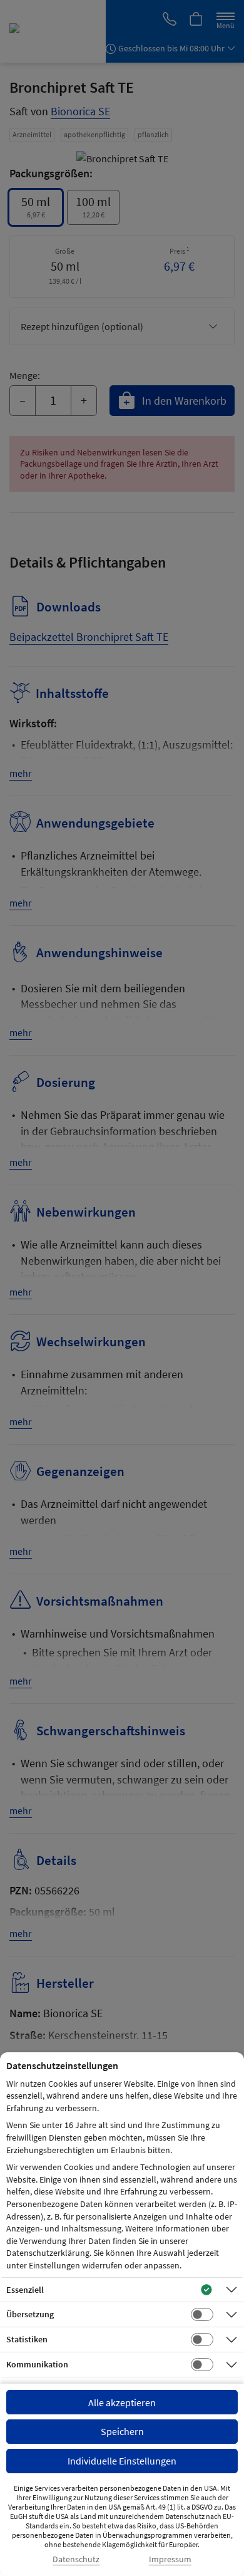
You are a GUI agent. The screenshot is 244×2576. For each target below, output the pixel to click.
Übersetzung (30, 2314)
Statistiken (27, 2339)
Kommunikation (37, 2364)
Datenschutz (76, 2559)
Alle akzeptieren (122, 2402)
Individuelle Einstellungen (122, 2461)
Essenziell (25, 2290)
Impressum (170, 2559)
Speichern (122, 2431)
